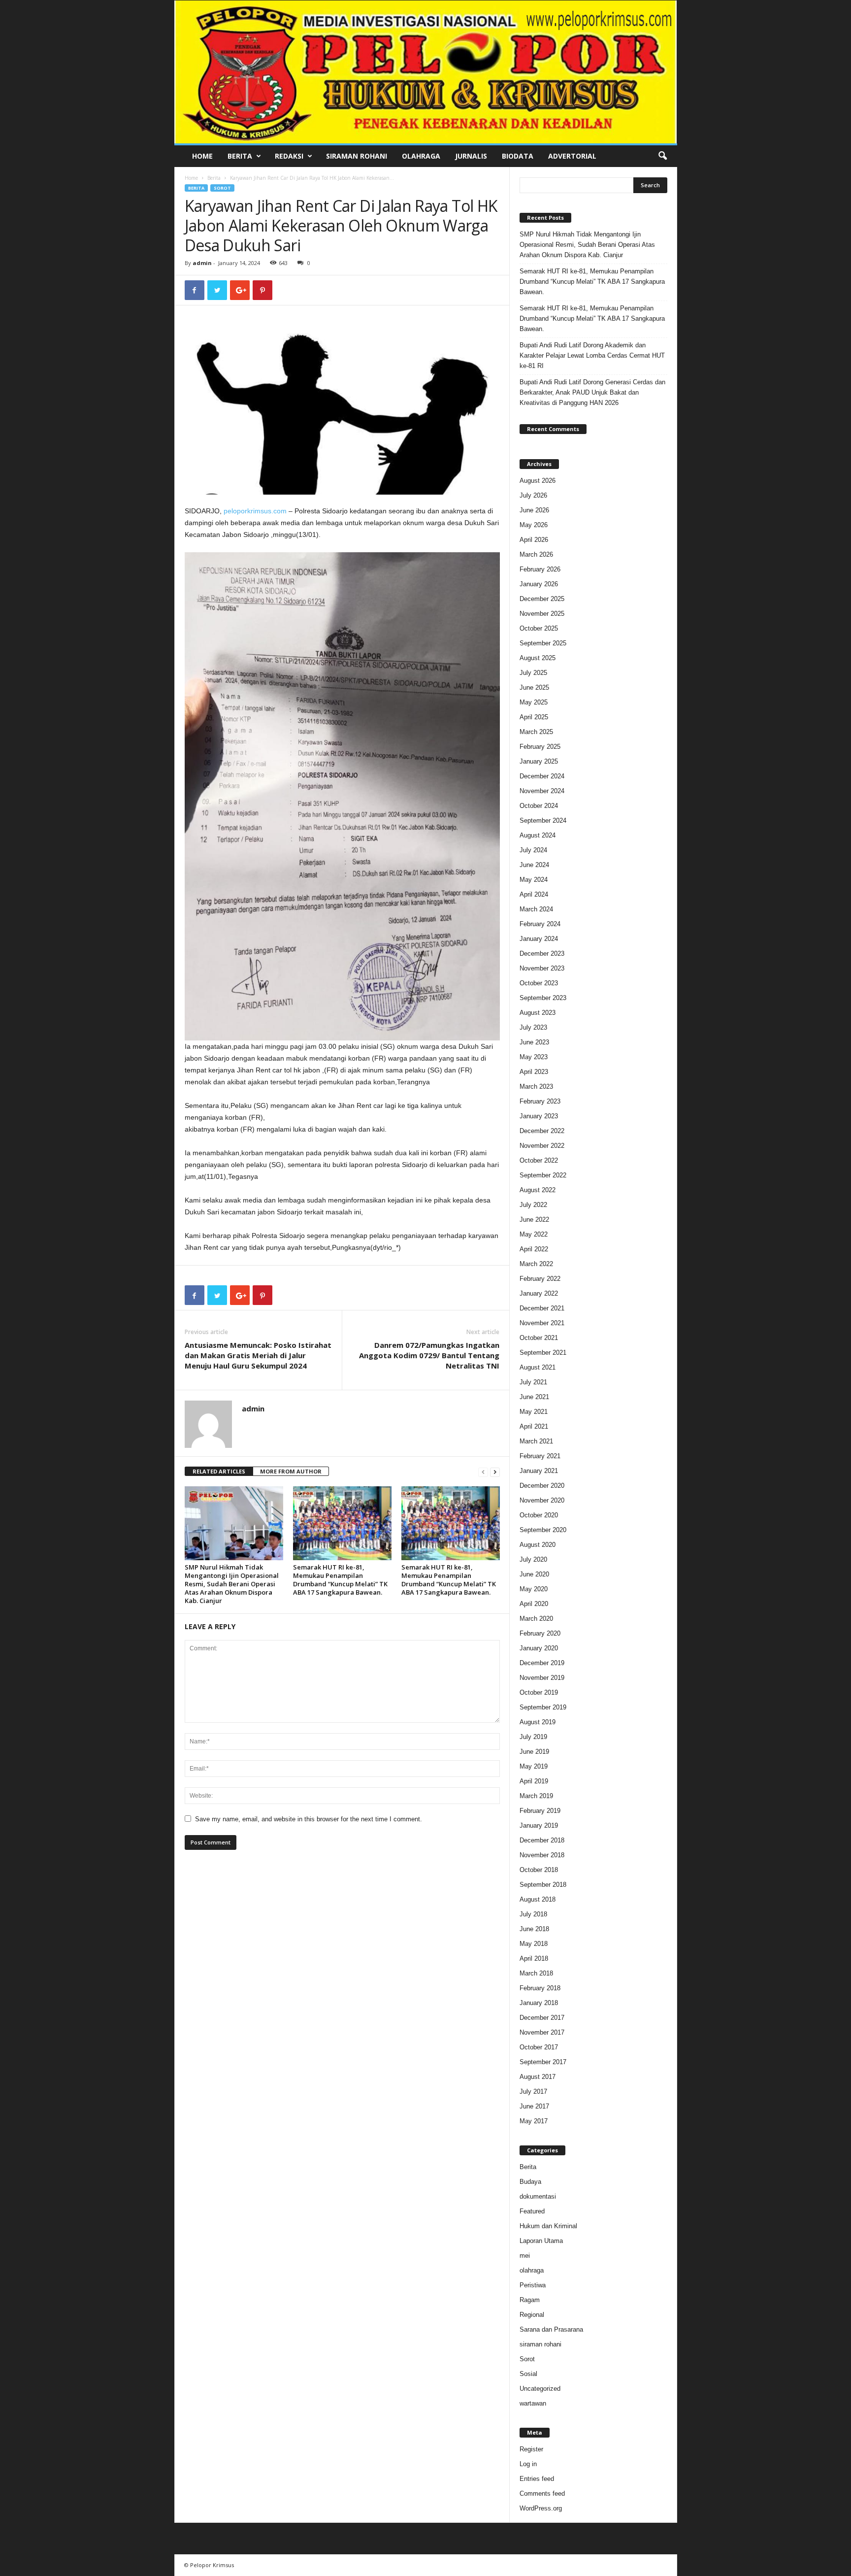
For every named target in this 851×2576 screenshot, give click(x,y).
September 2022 (543, 1175)
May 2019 (534, 1766)
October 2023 (539, 983)
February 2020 (540, 1633)
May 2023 (534, 1057)
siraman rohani (540, 2344)
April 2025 (534, 717)
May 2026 (534, 525)
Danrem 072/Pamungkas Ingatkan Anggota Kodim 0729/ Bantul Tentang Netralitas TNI (429, 1355)
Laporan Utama (541, 2241)
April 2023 (534, 1072)
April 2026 (534, 540)
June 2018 (534, 1929)
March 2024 (536, 909)
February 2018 (540, 1988)
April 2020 (534, 1604)
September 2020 (543, 1530)
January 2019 (539, 1825)
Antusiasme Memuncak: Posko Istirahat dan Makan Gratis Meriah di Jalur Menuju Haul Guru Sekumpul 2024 (258, 1355)
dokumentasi (538, 2196)
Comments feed (542, 2493)
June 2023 (534, 1042)
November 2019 (542, 1678)
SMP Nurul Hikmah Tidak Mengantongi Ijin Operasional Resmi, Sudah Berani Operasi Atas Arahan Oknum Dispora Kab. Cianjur (232, 1584)
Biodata (518, 156)
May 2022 (534, 1234)
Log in (528, 2464)
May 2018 (534, 1944)
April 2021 (534, 1426)
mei (525, 2256)
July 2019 (533, 1737)
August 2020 (538, 1545)
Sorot (222, 188)
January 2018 (539, 2003)
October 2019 (539, 1692)
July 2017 (533, 2091)
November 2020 (542, 1500)
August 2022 (538, 1190)
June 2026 (534, 510)
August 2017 (538, 2077)
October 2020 (539, 1515)
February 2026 (540, 569)
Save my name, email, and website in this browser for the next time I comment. (309, 1819)
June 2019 (534, 1752)
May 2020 (534, 1589)
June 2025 (534, 687)
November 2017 (542, 2032)
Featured (532, 2211)
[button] (662, 156)
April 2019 (534, 1781)
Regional (532, 2315)
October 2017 (539, 2047)
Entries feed (537, 2479)
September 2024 (543, 820)
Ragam (530, 2300)
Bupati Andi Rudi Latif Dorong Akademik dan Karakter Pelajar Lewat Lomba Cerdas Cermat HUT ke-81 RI (592, 355)
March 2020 (536, 1619)
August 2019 (538, 1722)
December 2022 (542, 1131)
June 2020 (534, 1574)
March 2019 (536, 1796)
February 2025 (540, 747)
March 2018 (536, 1973)
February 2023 (540, 1101)
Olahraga (421, 156)
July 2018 (533, 1914)
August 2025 (538, 658)
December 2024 (542, 776)
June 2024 (534, 865)
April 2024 (534, 894)
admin (202, 263)
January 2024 (539, 939)
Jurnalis (471, 156)
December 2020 (542, 1486)
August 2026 (538, 481)
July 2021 (533, 1382)
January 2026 (539, 584)
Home (202, 156)
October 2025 (539, 628)
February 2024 (540, 924)
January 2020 (539, 1648)
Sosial (528, 2374)
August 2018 (538, 1899)
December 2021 (542, 1308)
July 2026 (533, 495)
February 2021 (540, 1456)
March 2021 (536, 1441)
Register (531, 2449)
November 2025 (542, 614)
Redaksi (289, 156)
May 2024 (534, 880)
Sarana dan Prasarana (551, 2329)
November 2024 (542, 791)
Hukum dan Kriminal (548, 2226)
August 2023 (538, 1013)
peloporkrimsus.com (255, 511)
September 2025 (543, 643)
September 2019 (543, 1707)
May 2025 (534, 702)
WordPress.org (541, 2508)
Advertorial (572, 156)
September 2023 (543, 998)
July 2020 (533, 1559)
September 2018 (543, 1885)
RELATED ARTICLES (219, 1471)
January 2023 (539, 1116)
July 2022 (533, 1205)
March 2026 (536, 554)
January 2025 (539, 761)
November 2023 (542, 968)
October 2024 (539, 806)
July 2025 (533, 673)
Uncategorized (540, 2389)
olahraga (532, 2270)
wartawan (533, 2403)
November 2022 (542, 1146)
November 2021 (542, 1323)
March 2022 (536, 1264)
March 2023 (536, 1087)
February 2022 (540, 1279)
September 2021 (543, 1353)
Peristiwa (533, 2285)
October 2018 (539, 1870)
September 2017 (543, 2062)
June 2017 (534, 2106)
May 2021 (534, 1412)
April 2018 (534, 1958)
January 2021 (539, 1471)
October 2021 (539, 1338)
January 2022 (539, 1293)
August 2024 (538, 835)
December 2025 (542, 599)
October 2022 (539, 1160)
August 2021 (538, 1367)
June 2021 (534, 1397)
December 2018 (542, 1840)
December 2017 (542, 2018)
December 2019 (542, 1663)
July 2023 (533, 1027)
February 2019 (540, 1811)
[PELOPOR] (426, 72)
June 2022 (534, 1220)
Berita (240, 156)
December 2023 (542, 953)
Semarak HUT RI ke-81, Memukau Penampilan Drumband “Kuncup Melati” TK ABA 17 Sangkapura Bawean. (340, 1580)
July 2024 (533, 850)
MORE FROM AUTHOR (291, 1471)
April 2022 (534, 1249)
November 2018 (542, 1855)
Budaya (530, 2182)
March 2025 (536, 732)
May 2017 (534, 2121)
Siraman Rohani (357, 156)
